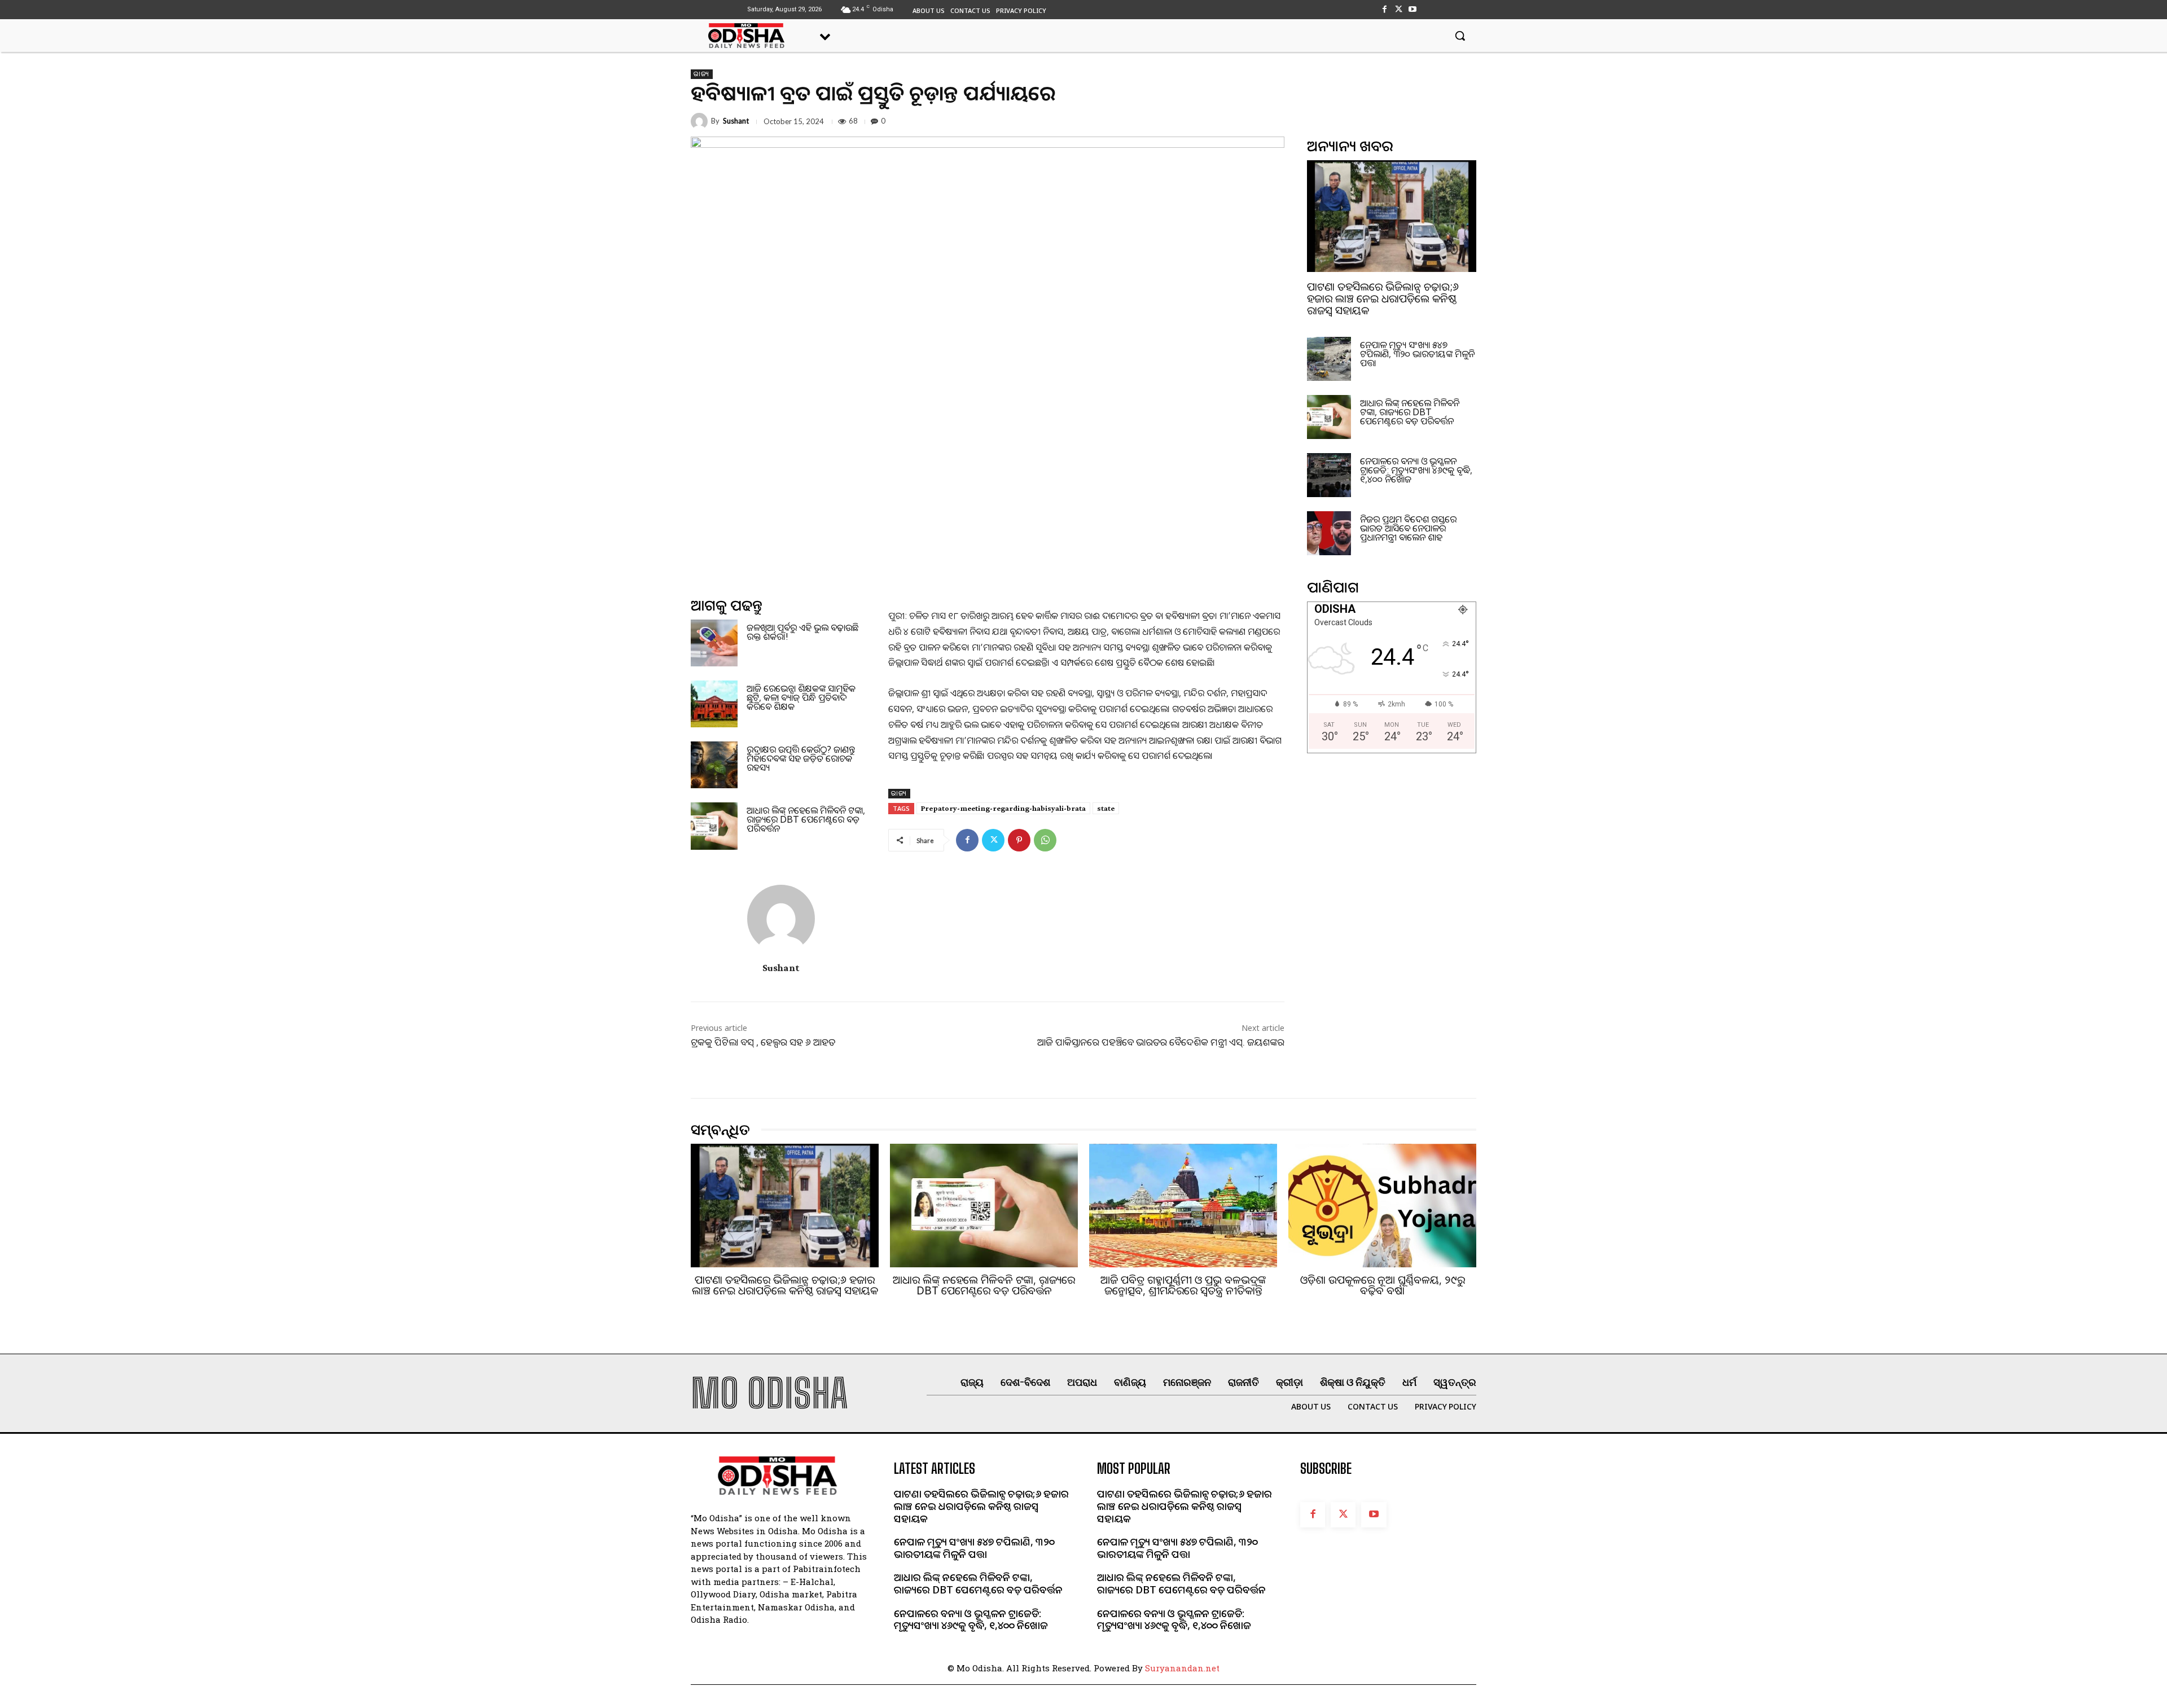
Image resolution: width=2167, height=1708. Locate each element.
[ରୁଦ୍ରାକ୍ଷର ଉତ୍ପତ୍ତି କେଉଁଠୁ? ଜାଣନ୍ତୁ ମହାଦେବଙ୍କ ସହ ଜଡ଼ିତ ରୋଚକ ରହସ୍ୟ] (714, 765)
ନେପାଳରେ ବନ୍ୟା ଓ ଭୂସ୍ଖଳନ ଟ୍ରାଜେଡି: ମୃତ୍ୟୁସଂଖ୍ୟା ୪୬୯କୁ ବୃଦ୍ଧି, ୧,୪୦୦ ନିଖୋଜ (1416, 470)
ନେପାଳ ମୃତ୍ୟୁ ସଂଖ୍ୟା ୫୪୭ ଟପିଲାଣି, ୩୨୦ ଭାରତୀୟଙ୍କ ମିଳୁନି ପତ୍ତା (1417, 354)
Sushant (736, 121)
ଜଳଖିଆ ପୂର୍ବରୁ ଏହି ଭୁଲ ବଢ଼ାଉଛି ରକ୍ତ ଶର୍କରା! (802, 632)
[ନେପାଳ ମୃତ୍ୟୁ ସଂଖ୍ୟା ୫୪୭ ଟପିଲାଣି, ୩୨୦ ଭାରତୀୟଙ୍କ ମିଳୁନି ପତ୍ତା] (1329, 359)
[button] (1460, 36)
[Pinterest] (1019, 840)
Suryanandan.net (1182, 1668)
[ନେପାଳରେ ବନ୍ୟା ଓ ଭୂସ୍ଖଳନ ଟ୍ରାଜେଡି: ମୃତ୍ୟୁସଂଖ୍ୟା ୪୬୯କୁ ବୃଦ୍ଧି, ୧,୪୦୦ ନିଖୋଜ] (1329, 475)
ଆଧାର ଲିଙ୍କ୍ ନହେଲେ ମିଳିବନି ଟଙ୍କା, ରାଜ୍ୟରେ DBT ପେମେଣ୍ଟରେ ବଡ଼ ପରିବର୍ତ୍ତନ (806, 819)
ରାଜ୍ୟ (702, 74)
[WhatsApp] (1045, 840)
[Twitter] (1399, 9)
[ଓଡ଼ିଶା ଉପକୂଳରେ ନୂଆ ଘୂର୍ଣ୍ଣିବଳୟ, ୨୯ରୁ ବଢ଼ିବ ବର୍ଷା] (1382, 1206)
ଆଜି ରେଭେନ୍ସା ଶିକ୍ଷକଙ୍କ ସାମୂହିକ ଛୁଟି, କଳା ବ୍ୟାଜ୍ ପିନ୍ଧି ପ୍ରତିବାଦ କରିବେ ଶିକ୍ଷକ (801, 697)
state (1106, 808)
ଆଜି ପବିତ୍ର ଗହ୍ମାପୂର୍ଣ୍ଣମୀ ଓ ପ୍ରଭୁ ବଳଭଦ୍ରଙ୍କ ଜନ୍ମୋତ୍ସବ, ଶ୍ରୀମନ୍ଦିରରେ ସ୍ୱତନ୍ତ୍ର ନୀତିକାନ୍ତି (1183, 1285)
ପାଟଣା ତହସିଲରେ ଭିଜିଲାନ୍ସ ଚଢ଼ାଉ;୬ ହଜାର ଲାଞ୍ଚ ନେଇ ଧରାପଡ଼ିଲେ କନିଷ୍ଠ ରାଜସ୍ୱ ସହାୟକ (1383, 298)
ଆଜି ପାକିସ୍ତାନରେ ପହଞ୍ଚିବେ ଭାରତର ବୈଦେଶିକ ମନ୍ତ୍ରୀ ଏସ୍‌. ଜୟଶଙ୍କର (1161, 1042)
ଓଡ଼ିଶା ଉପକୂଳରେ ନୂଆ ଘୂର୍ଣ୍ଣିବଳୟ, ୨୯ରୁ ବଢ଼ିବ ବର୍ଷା (1383, 1285)
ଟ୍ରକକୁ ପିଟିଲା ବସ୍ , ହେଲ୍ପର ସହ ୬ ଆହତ (763, 1042)
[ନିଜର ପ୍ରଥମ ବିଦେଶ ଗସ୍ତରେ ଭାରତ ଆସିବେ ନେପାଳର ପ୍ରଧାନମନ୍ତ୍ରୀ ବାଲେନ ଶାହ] (1329, 533)
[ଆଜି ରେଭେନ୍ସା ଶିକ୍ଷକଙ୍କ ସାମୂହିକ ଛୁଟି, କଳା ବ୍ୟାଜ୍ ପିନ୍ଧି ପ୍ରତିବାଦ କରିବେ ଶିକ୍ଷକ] (714, 704)
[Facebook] (1384, 9)
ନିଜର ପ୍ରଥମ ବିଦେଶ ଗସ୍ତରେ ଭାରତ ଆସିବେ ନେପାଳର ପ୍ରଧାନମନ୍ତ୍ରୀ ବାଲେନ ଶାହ (1408, 528)
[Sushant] (701, 121)
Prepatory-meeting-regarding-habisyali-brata (1003, 808)
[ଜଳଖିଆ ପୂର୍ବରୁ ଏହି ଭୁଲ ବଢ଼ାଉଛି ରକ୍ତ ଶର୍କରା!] (714, 643)
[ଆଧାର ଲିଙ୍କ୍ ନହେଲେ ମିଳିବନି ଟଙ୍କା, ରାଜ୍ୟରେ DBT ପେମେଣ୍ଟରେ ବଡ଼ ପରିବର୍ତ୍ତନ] (714, 826)
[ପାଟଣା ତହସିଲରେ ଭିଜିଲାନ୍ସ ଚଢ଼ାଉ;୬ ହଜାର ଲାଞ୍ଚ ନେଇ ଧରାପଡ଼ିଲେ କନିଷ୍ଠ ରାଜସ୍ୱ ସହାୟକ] (1392, 216)
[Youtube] (1413, 9)
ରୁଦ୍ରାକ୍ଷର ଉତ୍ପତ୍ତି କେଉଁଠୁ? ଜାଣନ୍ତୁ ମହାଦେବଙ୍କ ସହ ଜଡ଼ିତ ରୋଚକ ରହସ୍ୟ (801, 758)
